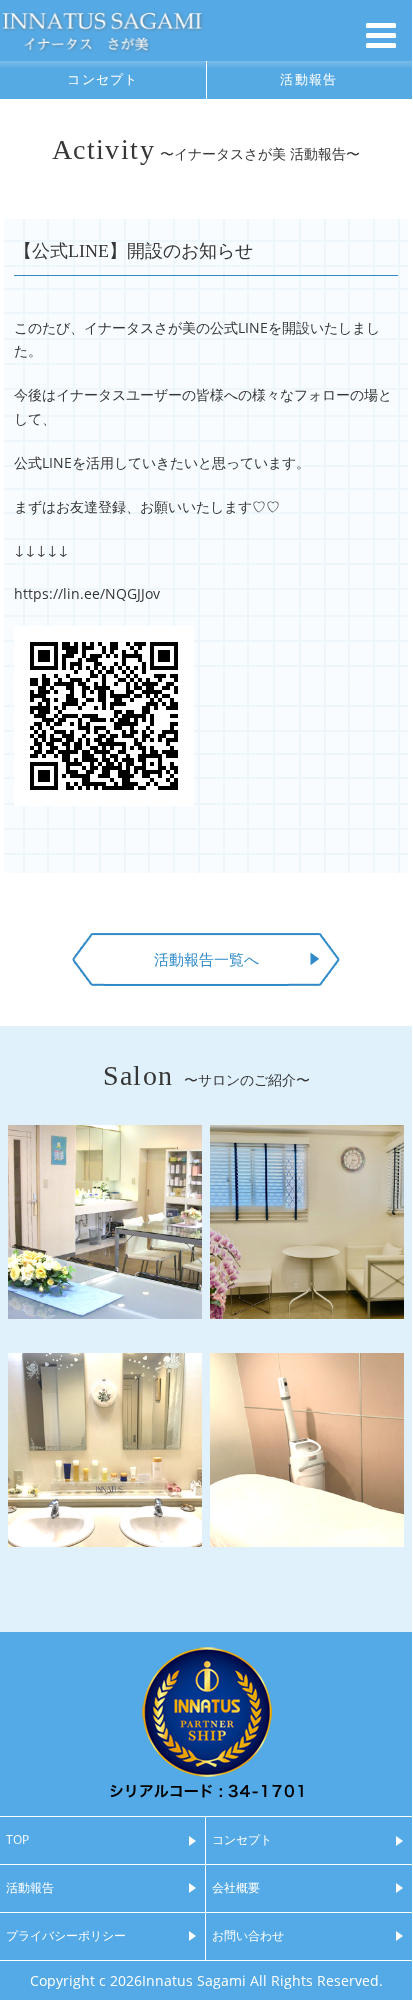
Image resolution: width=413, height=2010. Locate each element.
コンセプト (103, 79)
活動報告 (308, 79)
